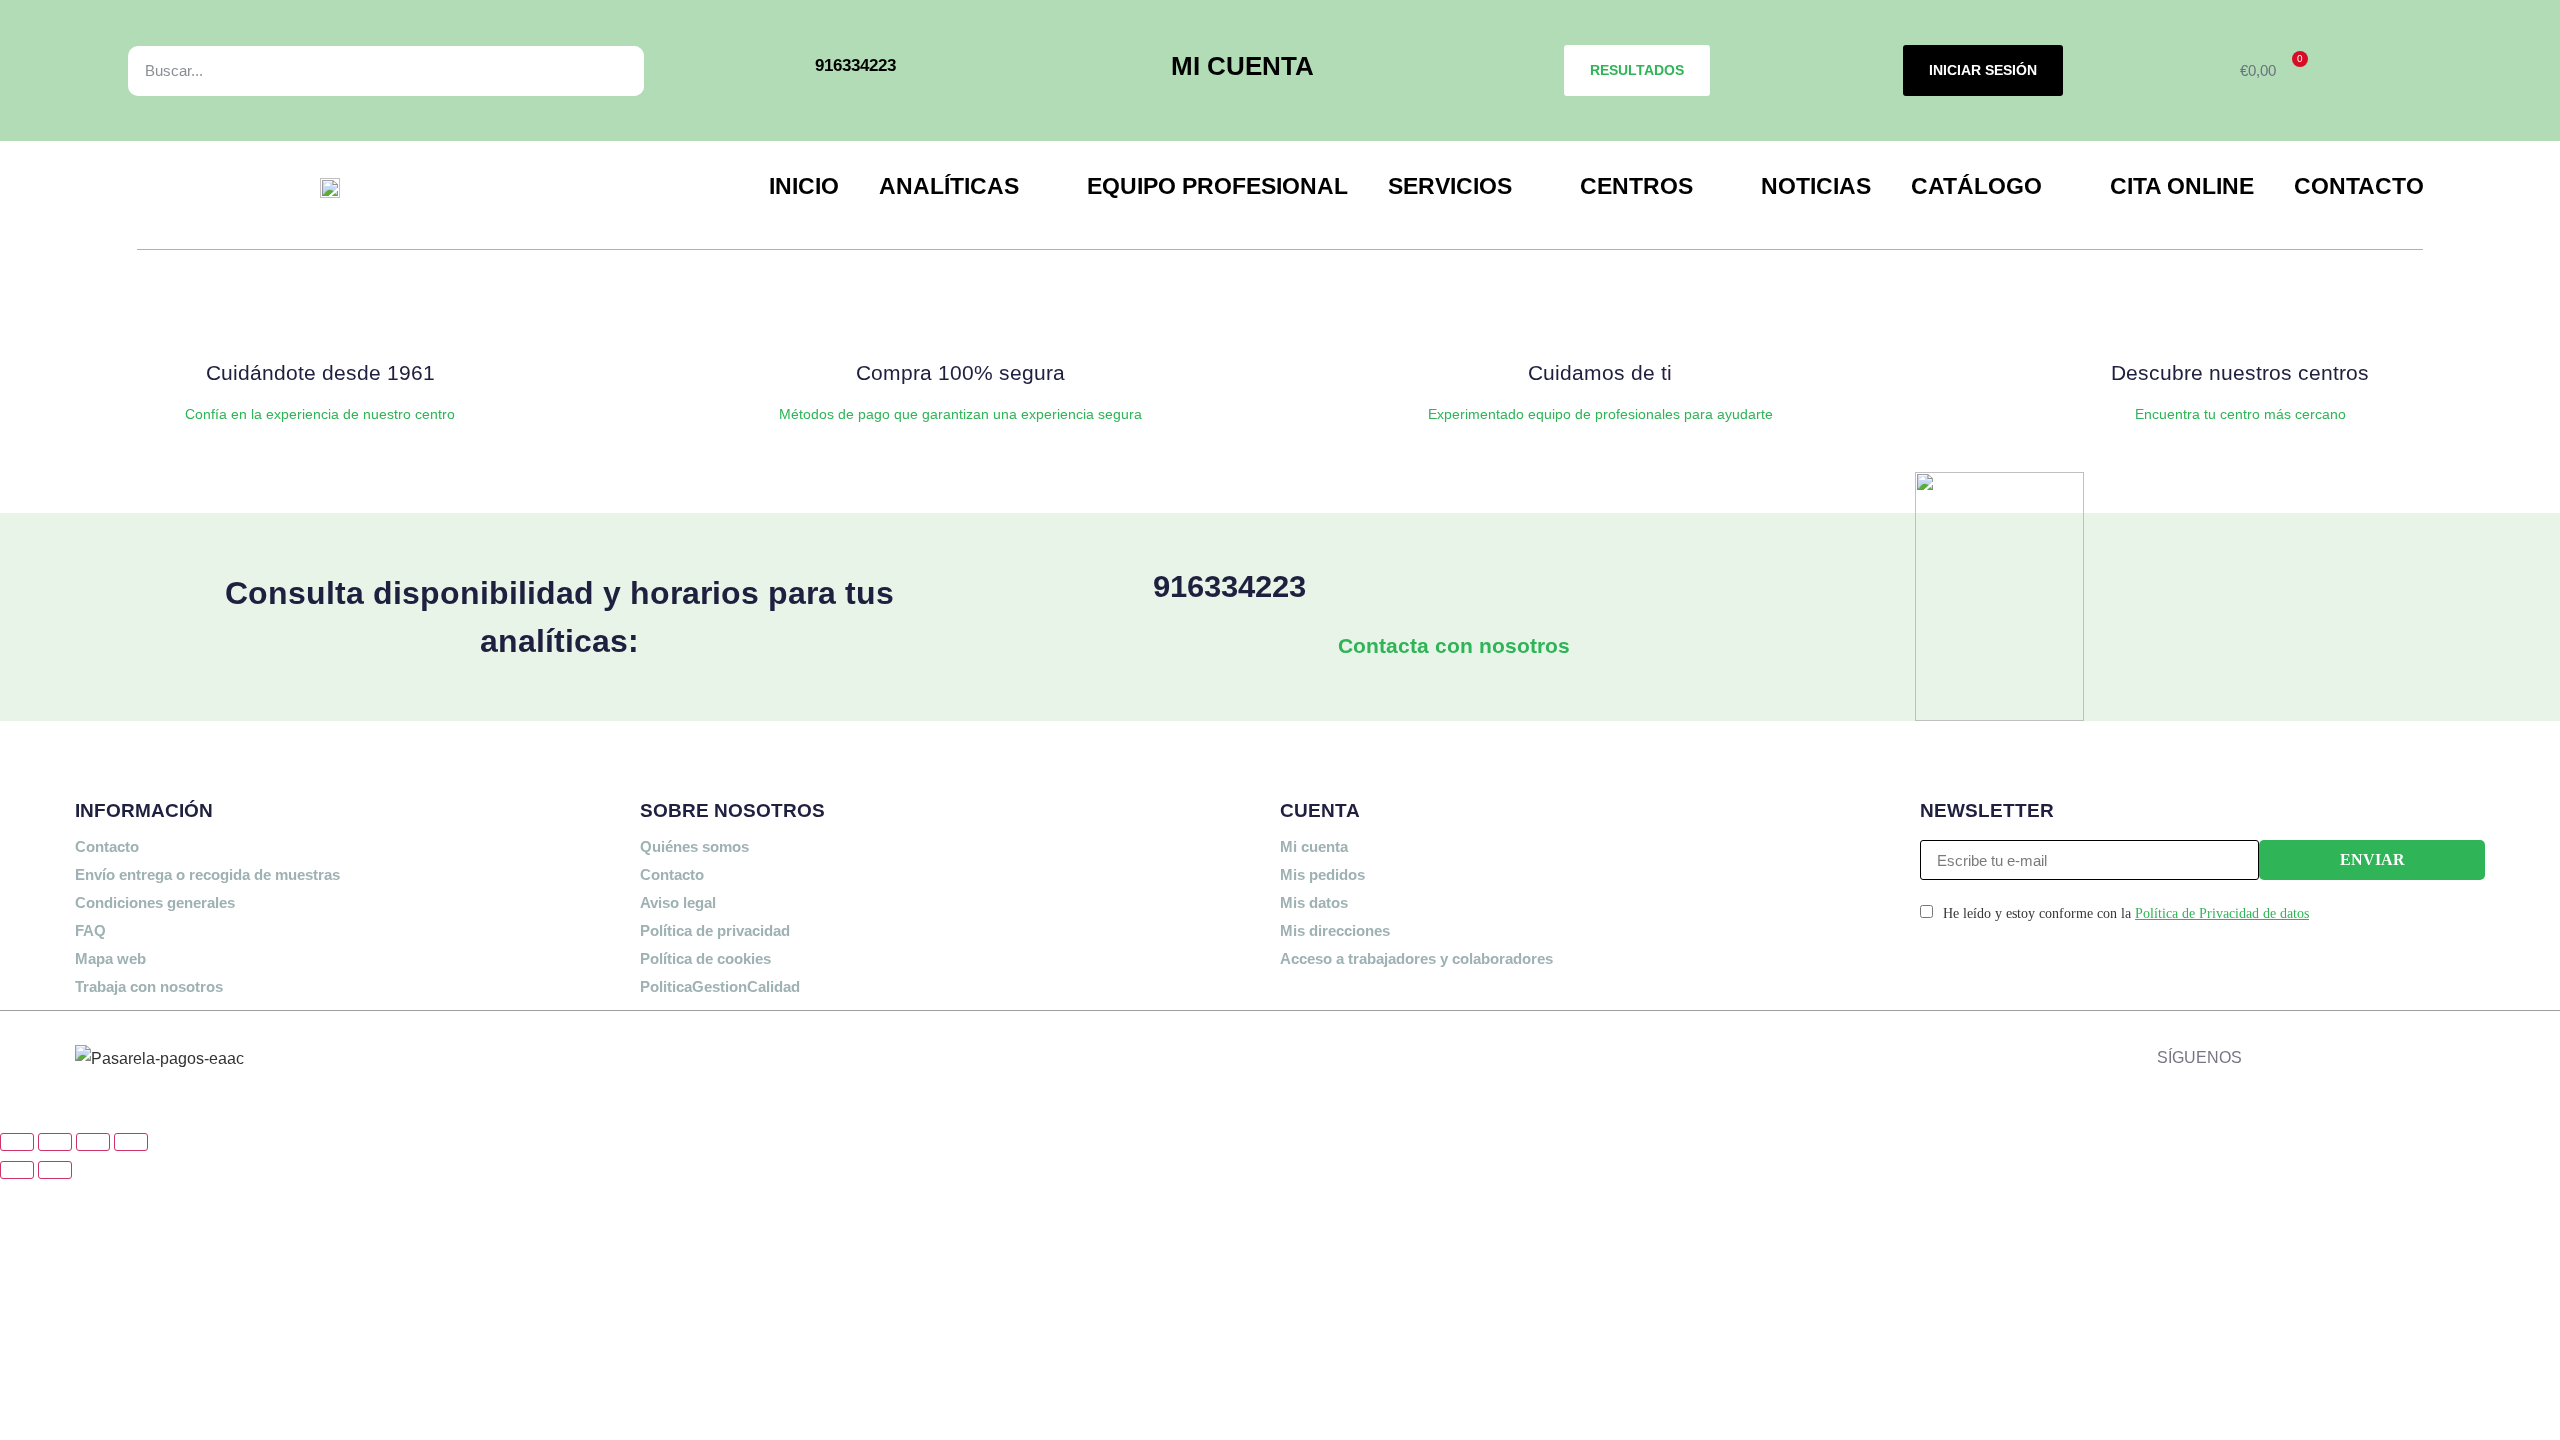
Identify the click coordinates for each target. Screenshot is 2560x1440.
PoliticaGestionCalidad (720, 986)
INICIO (804, 186)
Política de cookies (705, 958)
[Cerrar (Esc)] (131, 1142)
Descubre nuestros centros (2240, 372)
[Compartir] (93, 1142)
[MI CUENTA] (1142, 70)
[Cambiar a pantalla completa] (55, 1142)
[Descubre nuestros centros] (2240, 312)
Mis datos (1314, 902)
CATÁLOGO (1976, 186)
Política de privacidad (715, 930)
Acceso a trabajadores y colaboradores (1416, 958)
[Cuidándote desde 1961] (320, 312)
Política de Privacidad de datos (2222, 913)
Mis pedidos (1322, 874)
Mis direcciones (1335, 930)
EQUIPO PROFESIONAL (1217, 186)
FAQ (90, 930)
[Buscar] (606, 71)
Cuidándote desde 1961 (320, 372)
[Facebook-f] (2262, 1053)
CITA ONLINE (2182, 186)
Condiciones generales (155, 902)
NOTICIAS (1816, 186)
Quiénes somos (694, 846)
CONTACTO (2359, 186)
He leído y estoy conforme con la (2126, 913)
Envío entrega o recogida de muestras (207, 874)
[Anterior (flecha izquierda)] (17, 1170)
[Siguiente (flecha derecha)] (55, 1170)
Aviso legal (678, 902)
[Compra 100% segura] (960, 312)
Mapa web (110, 958)
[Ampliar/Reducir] (17, 1142)
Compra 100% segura (960, 372)
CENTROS (1636, 186)
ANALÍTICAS (949, 186)
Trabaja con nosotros (149, 986)
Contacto (107, 846)
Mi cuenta (1314, 846)
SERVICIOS (1450, 186)
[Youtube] (2397, 1053)
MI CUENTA (1242, 66)
